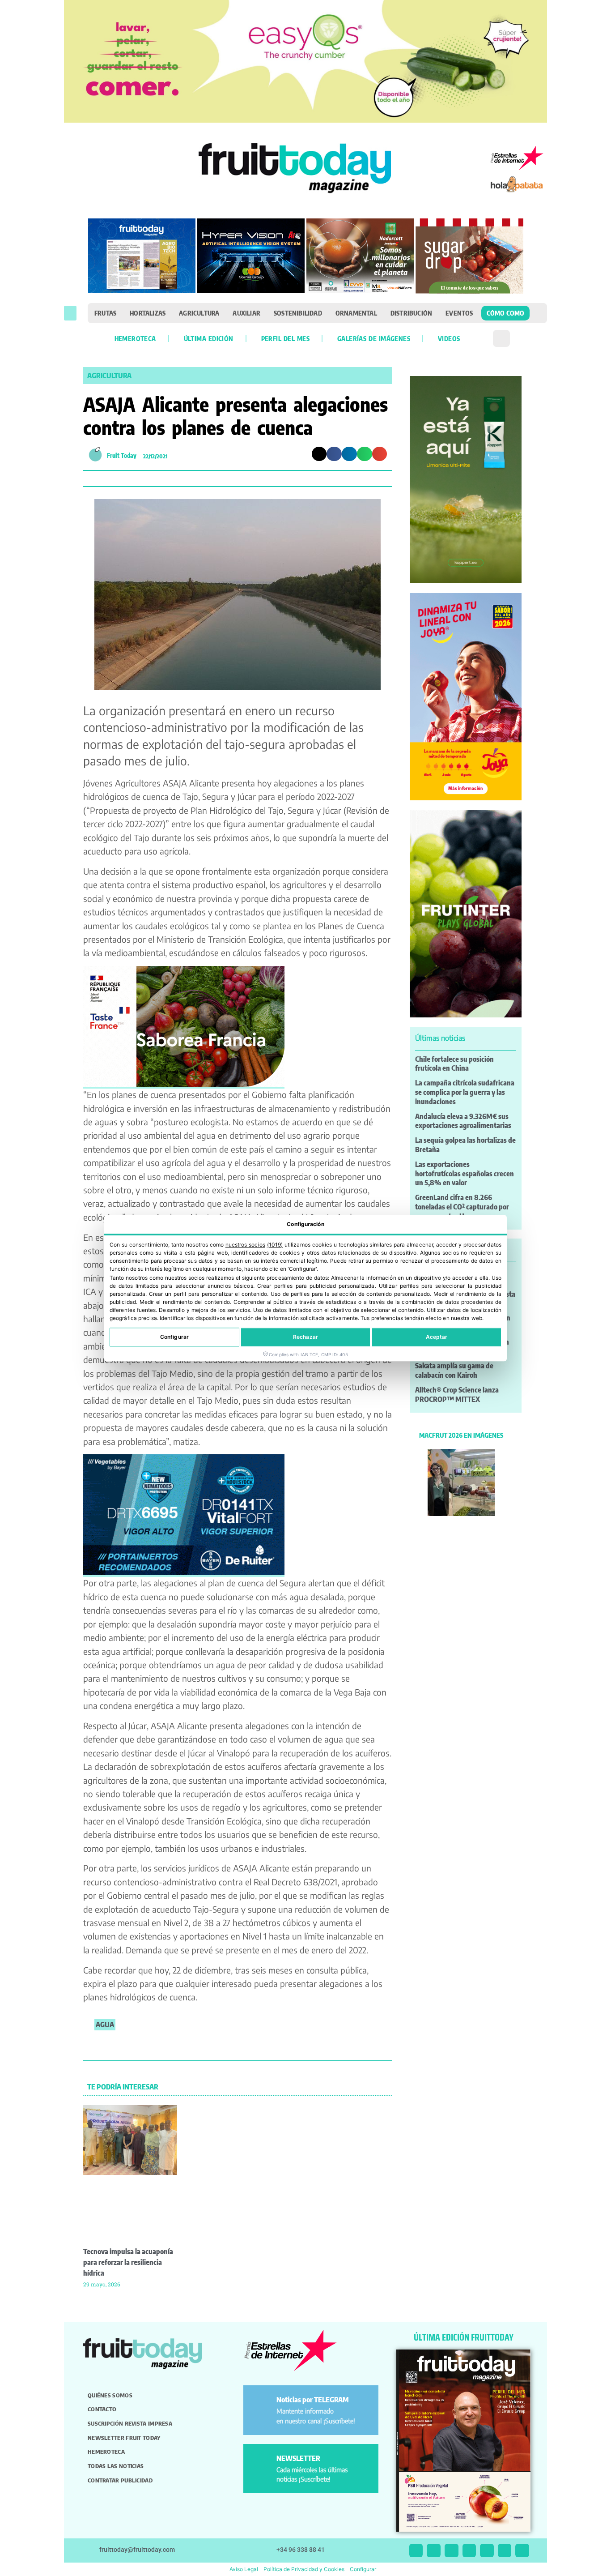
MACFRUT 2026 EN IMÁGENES (461, 1435)
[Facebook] (452, 2551)
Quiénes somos (110, 2395)
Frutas (105, 313)
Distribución (411, 313)
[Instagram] (434, 2551)
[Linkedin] (469, 2551)
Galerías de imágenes (374, 338)
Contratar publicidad (120, 2480)
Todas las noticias (116, 2466)
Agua (105, 2025)
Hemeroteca (135, 338)
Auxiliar (246, 313)
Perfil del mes (285, 338)
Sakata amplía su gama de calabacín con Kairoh (454, 1370)
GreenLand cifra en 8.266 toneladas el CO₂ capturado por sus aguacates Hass (462, 1207)
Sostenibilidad (298, 313)
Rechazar (305, 1337)
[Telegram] (505, 2551)
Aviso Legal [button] (244, 2569)
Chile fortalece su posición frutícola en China (454, 1064)
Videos (449, 338)
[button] (70, 313)
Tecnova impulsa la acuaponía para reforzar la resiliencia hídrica (128, 2262)
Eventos (459, 313)
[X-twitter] (416, 2551)
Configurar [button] (363, 2569)
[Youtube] (487, 2551)
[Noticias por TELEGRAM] (261, 2403)
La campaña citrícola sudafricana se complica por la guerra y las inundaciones (465, 1092)
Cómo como (506, 313)
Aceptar (437, 1337)
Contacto (102, 2409)
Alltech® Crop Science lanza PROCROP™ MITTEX (457, 1395)
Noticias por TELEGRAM (313, 2400)
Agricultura (199, 313)
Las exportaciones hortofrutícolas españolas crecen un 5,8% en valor (465, 1174)
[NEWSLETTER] (261, 2462)
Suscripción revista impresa (130, 2423)
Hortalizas (148, 313)
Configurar (174, 1337)
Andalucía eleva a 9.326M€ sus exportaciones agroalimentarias (463, 1121)
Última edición (209, 338)
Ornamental (356, 313)
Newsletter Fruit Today (124, 2438)
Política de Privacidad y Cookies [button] (304, 2569)
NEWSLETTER (298, 2458)
